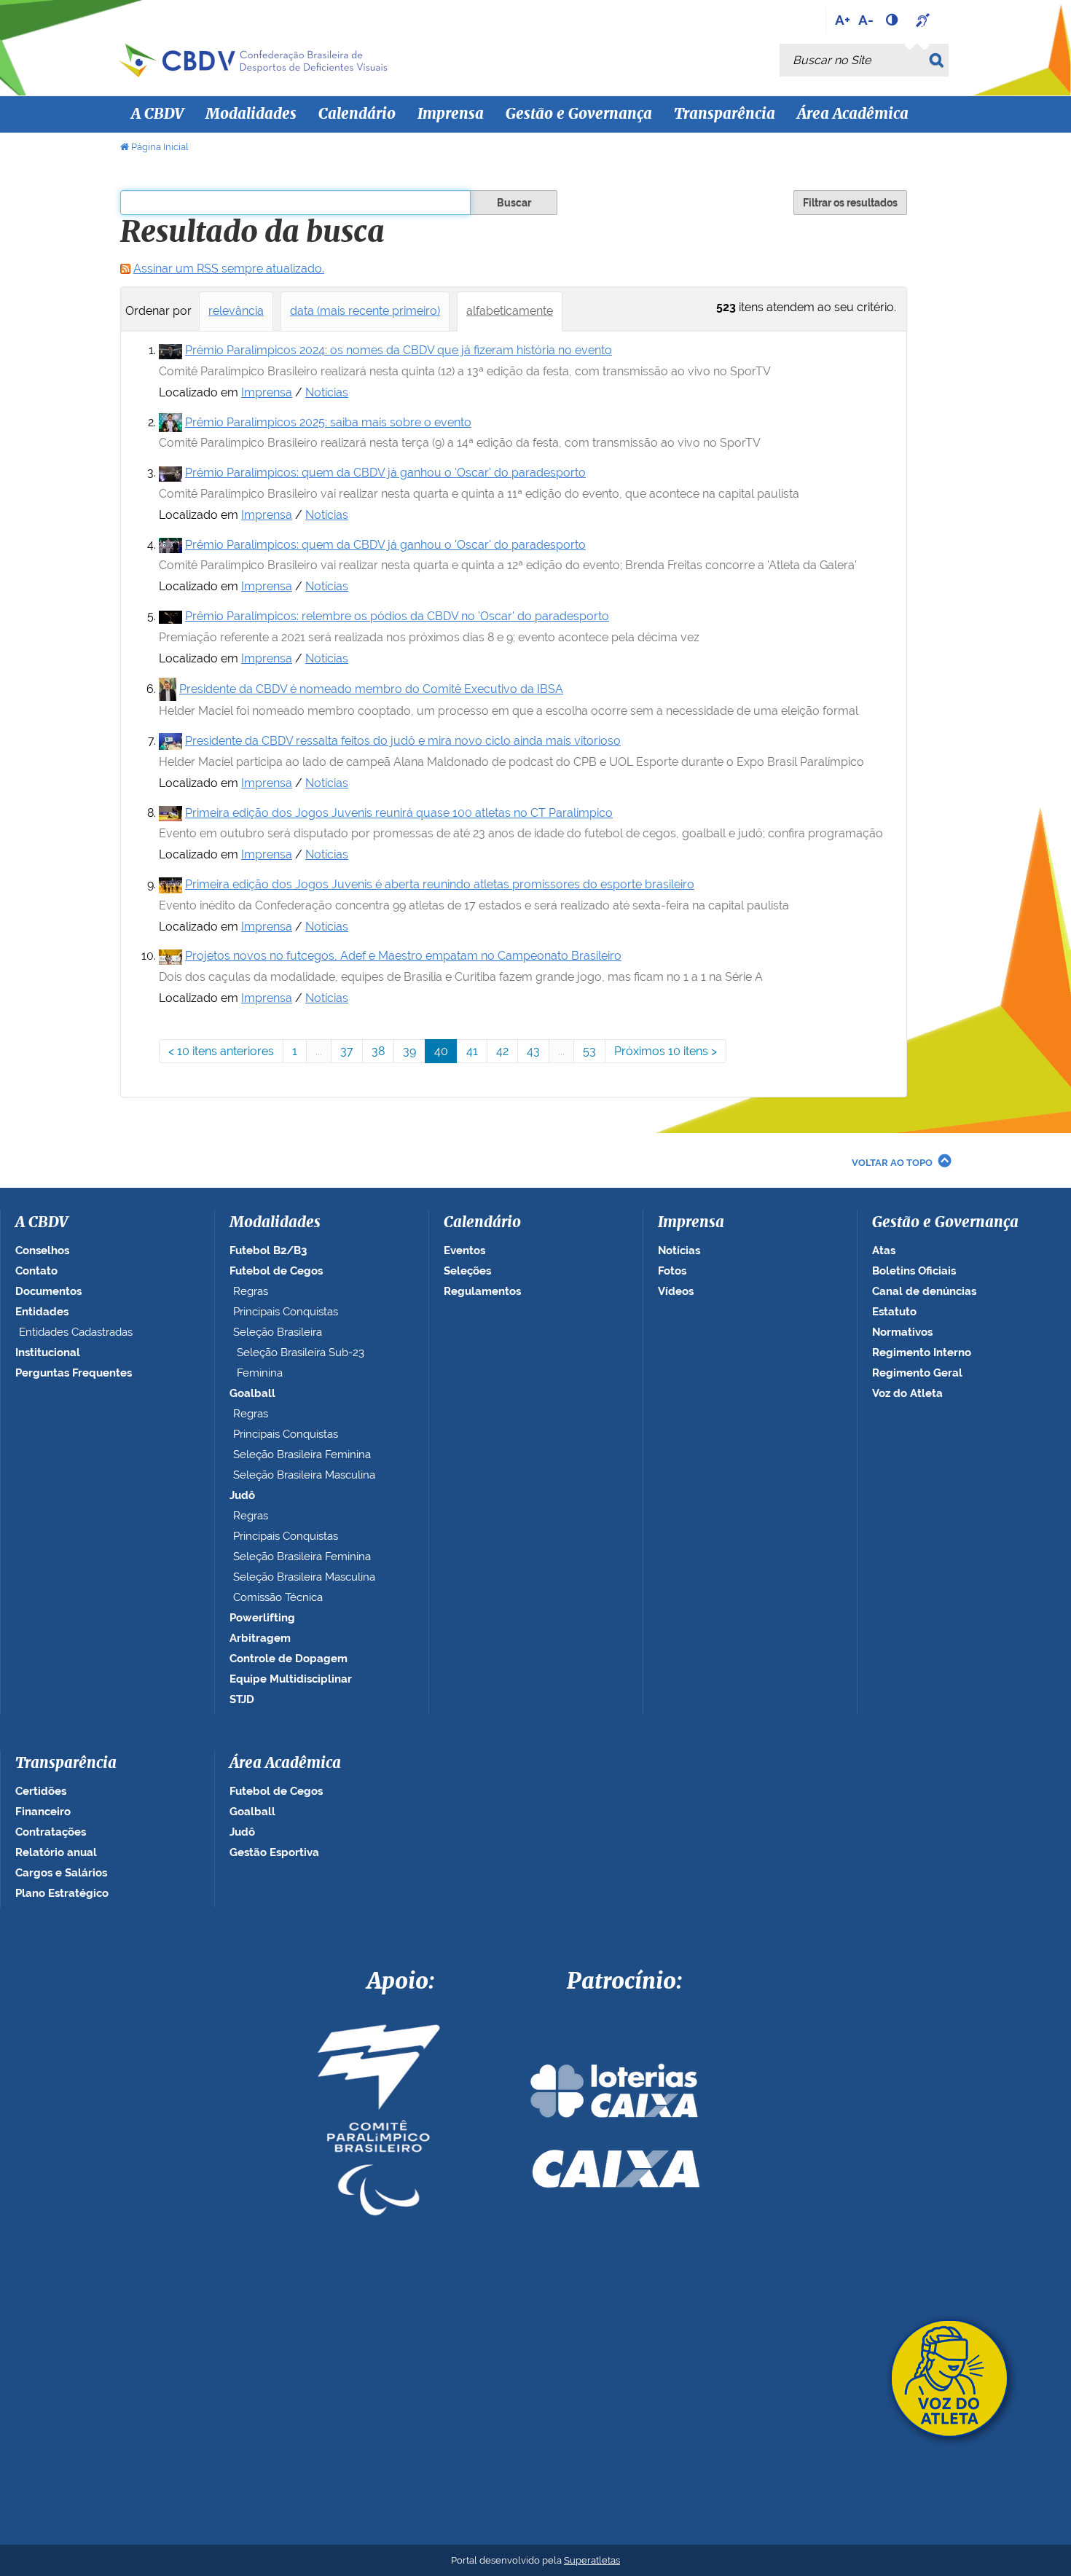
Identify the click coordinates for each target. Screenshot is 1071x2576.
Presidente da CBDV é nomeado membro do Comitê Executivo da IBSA (371, 689)
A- (866, 20)
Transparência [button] (725, 114)
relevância (236, 311)
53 (589, 1051)
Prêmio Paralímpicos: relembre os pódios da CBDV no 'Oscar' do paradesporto (397, 616)
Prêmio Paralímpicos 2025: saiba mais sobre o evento (328, 422)
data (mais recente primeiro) (365, 311)
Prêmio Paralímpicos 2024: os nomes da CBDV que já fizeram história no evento (399, 350)
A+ (843, 20)
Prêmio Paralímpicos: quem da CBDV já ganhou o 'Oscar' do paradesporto (385, 473)
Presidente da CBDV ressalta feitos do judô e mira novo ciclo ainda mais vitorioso (403, 741)
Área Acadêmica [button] (853, 114)
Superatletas (592, 2560)
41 (472, 1051)
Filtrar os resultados (850, 203)
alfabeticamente (510, 311)
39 (409, 1051)
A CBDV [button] (157, 114)
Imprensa (267, 392)
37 (347, 1051)
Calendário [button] (357, 114)
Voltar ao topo (892, 1163)
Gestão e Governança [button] (579, 114)
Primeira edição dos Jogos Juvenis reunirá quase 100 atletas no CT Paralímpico (399, 813)
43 (533, 1051)
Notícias (327, 392)
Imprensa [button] (451, 114)
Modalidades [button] (251, 114)
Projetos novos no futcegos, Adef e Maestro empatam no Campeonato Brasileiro (403, 956)
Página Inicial (160, 147)
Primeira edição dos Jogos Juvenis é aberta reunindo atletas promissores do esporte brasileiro (440, 884)
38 (378, 1051)
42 (502, 1051)
